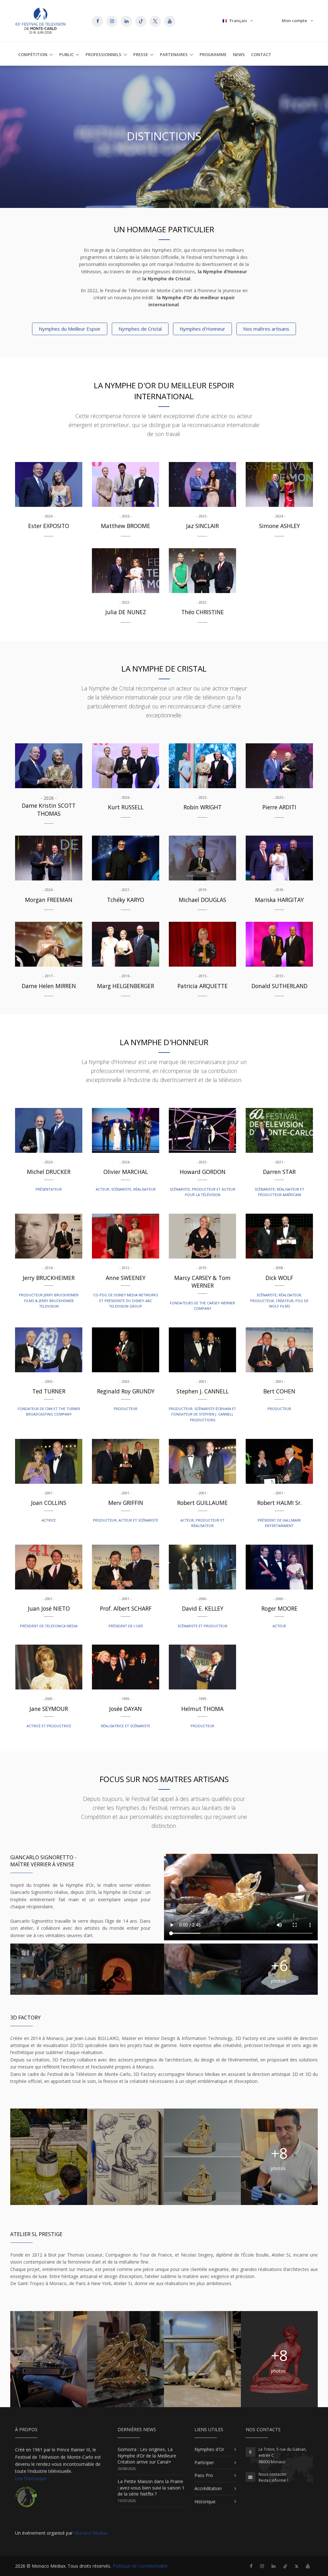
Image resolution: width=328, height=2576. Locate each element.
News (239, 54)
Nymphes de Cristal (140, 329)
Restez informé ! (273, 2480)
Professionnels (103, 54)
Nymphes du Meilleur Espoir (70, 329)
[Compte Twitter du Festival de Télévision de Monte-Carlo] (297, 2566)
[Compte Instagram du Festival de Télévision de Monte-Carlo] (262, 2566)
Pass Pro (204, 2475)
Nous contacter (273, 2474)
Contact (261, 54)
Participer (204, 2462)
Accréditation (208, 2488)
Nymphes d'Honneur (202, 329)
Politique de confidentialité (140, 2566)
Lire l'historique (31, 2478)
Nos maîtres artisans (266, 329)
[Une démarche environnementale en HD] (26, 2500)
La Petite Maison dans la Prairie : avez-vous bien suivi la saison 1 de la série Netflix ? (151, 2488)
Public (66, 54)
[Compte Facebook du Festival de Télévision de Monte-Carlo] (251, 2566)
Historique (205, 2502)
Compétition (33, 54)
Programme (213, 54)
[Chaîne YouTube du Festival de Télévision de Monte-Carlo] (308, 2566)
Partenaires (174, 54)
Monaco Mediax (91, 2533)
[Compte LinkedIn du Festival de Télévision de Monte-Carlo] (274, 2566)
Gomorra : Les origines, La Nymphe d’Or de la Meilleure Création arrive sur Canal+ (147, 2456)
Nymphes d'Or (209, 2449)
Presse (141, 54)
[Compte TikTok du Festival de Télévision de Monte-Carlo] (285, 2566)
